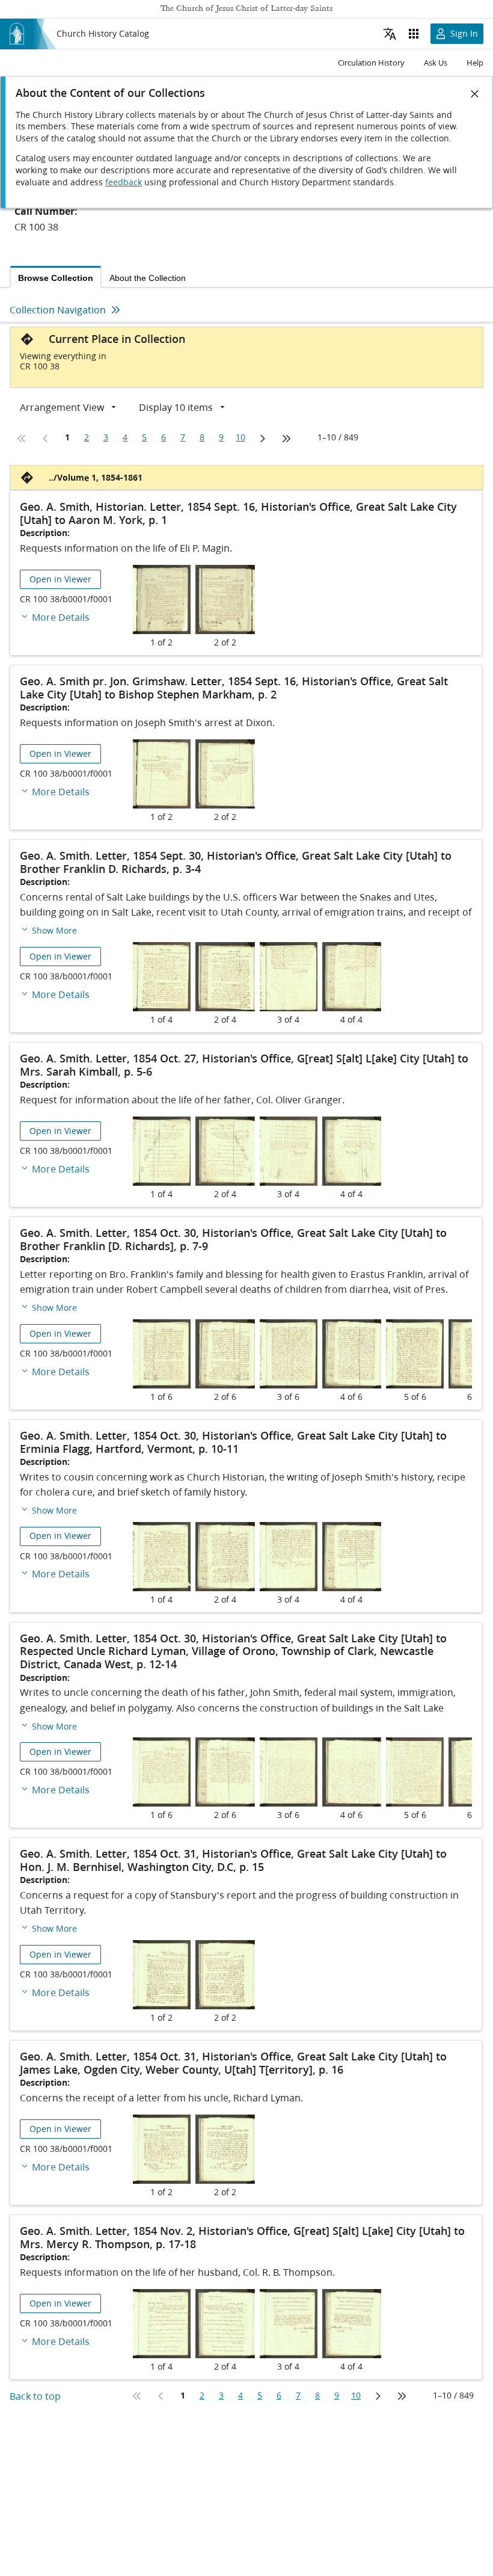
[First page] (22, 439)
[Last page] (286, 439)
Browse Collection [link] (56, 278)
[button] (48, 930)
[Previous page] (46, 439)
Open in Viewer (60, 579)
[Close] (475, 94)
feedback (124, 182)
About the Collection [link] (148, 278)
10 (240, 437)
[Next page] (262, 439)
